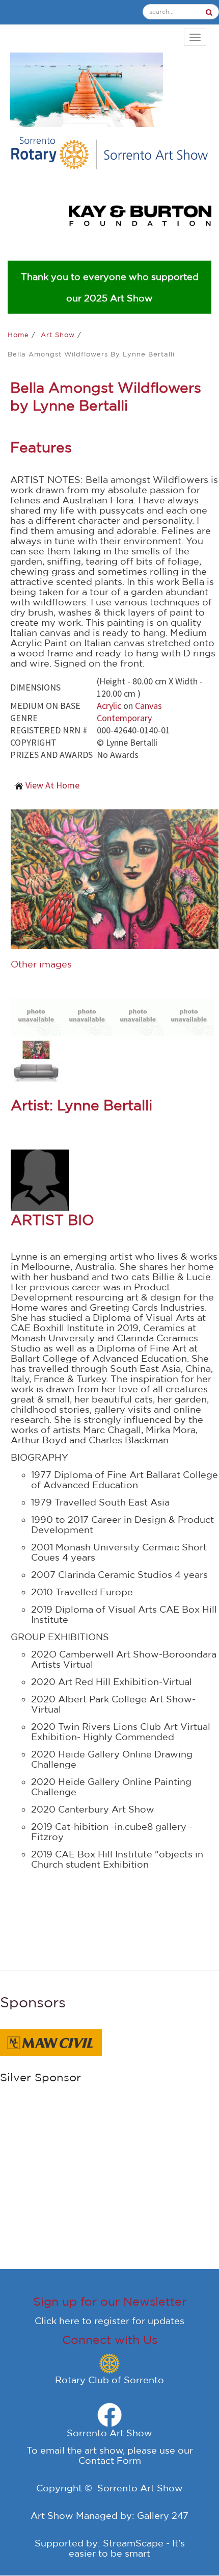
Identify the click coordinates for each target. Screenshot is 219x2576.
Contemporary (124, 718)
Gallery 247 (163, 2515)
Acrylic (109, 706)
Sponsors (33, 2002)
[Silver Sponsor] (51, 2042)
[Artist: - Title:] (36, 1016)
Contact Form (110, 2460)
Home (20, 335)
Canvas (148, 706)
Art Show (59, 335)
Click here (57, 2320)
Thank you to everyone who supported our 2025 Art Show (110, 287)
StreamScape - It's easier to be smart (127, 2548)
